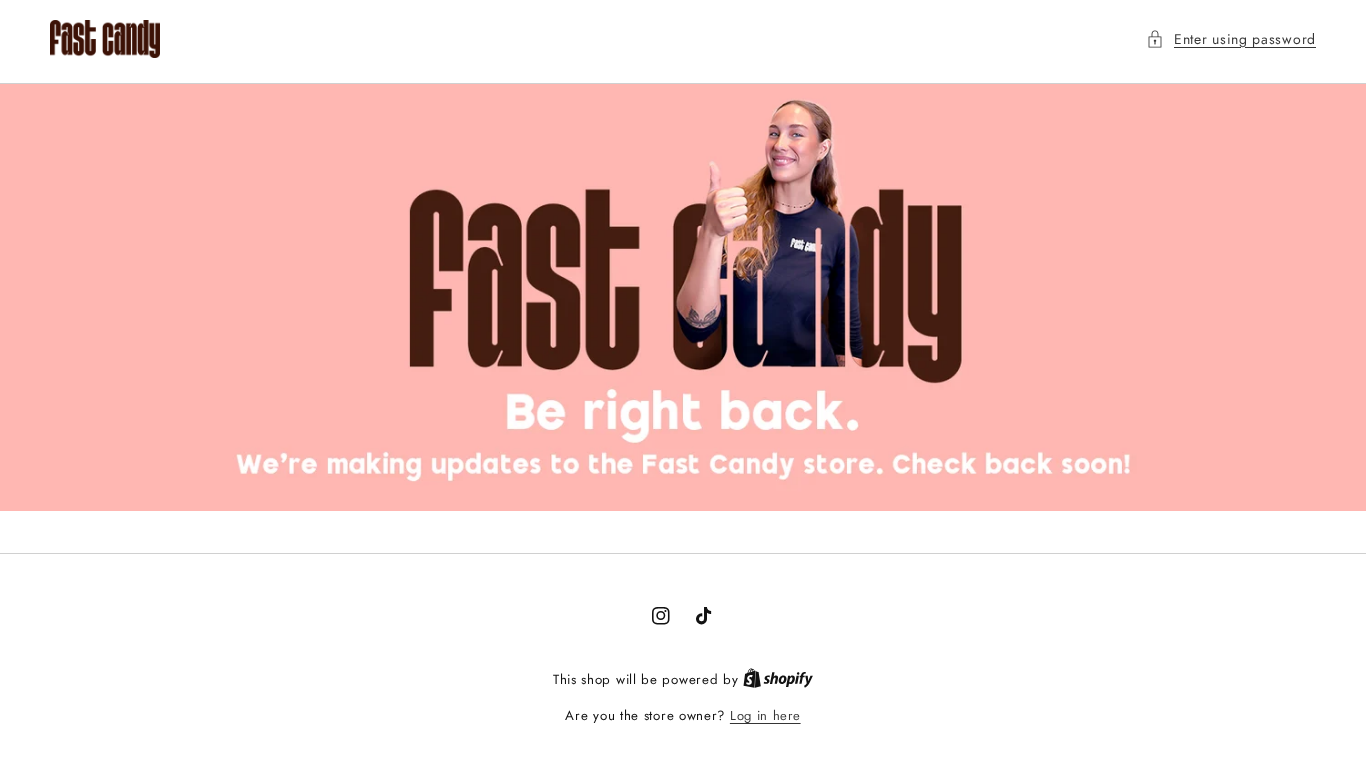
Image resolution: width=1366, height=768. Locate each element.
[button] (1231, 39)
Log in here (765, 715)
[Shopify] (778, 679)
